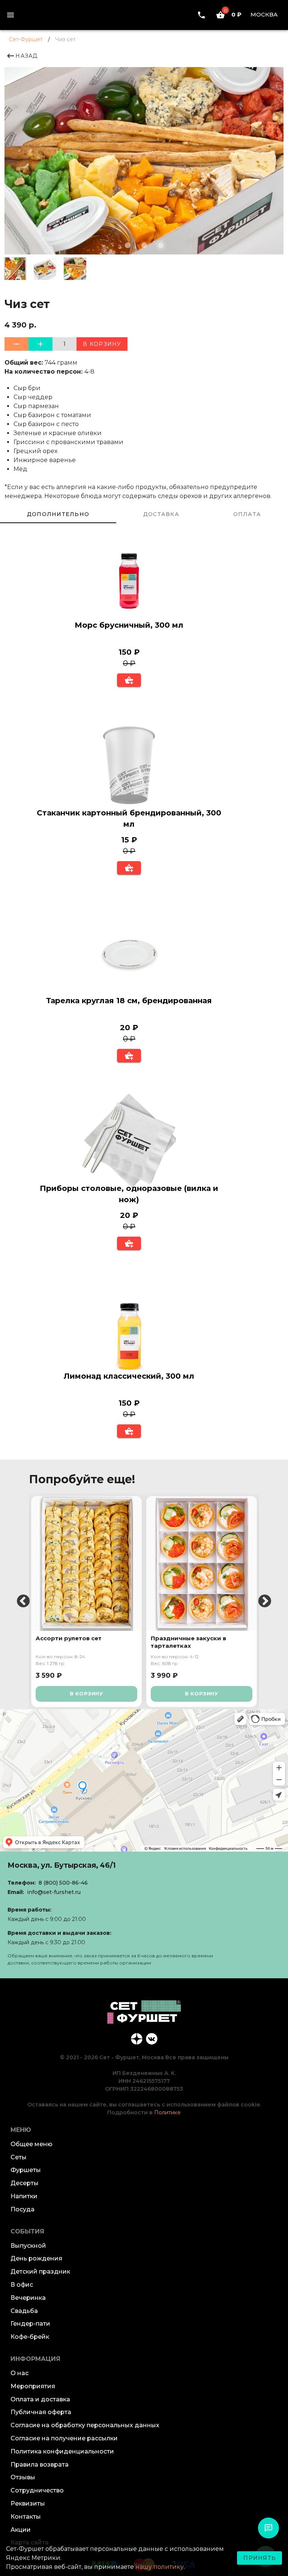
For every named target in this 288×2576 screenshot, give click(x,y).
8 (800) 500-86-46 (63, 1883)
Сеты (19, 2157)
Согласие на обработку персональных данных (85, 2425)
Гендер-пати (30, 2324)
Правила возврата (40, 2465)
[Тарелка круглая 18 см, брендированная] (129, 954)
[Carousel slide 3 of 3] (160, 245)
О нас (19, 2373)
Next (265, 1602)
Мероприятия (33, 2386)
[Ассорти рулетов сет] (86, 1563)
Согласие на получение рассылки (64, 2438)
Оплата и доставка (40, 2399)
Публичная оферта (41, 2412)
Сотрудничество (37, 2490)
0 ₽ (233, 14)
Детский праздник (40, 2272)
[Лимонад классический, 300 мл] (129, 1330)
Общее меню (31, 2144)
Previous (23, 1602)
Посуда (22, 2209)
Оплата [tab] (247, 514)
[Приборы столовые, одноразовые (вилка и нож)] (129, 1142)
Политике (167, 2112)
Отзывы (23, 2477)
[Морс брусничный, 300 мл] (129, 579)
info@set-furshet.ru (54, 1892)
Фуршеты (26, 2170)
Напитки (24, 2196)
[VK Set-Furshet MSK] (151, 2038)
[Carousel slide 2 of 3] (144, 245)
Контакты (26, 2517)
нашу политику (160, 2567)
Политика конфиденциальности (62, 2451)
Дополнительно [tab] (58, 514)
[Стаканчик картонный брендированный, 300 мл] (129, 767)
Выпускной (28, 2246)
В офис (22, 2285)
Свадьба (24, 2311)
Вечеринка (28, 2298)
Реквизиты (28, 2503)
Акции (21, 2530)
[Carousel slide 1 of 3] (127, 245)
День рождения (36, 2258)
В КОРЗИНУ (86, 1693)
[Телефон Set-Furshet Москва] (201, 15)
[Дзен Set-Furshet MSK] (136, 2038)
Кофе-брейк (30, 2337)
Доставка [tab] (161, 514)
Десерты (25, 2183)
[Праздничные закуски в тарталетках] (202, 1563)
